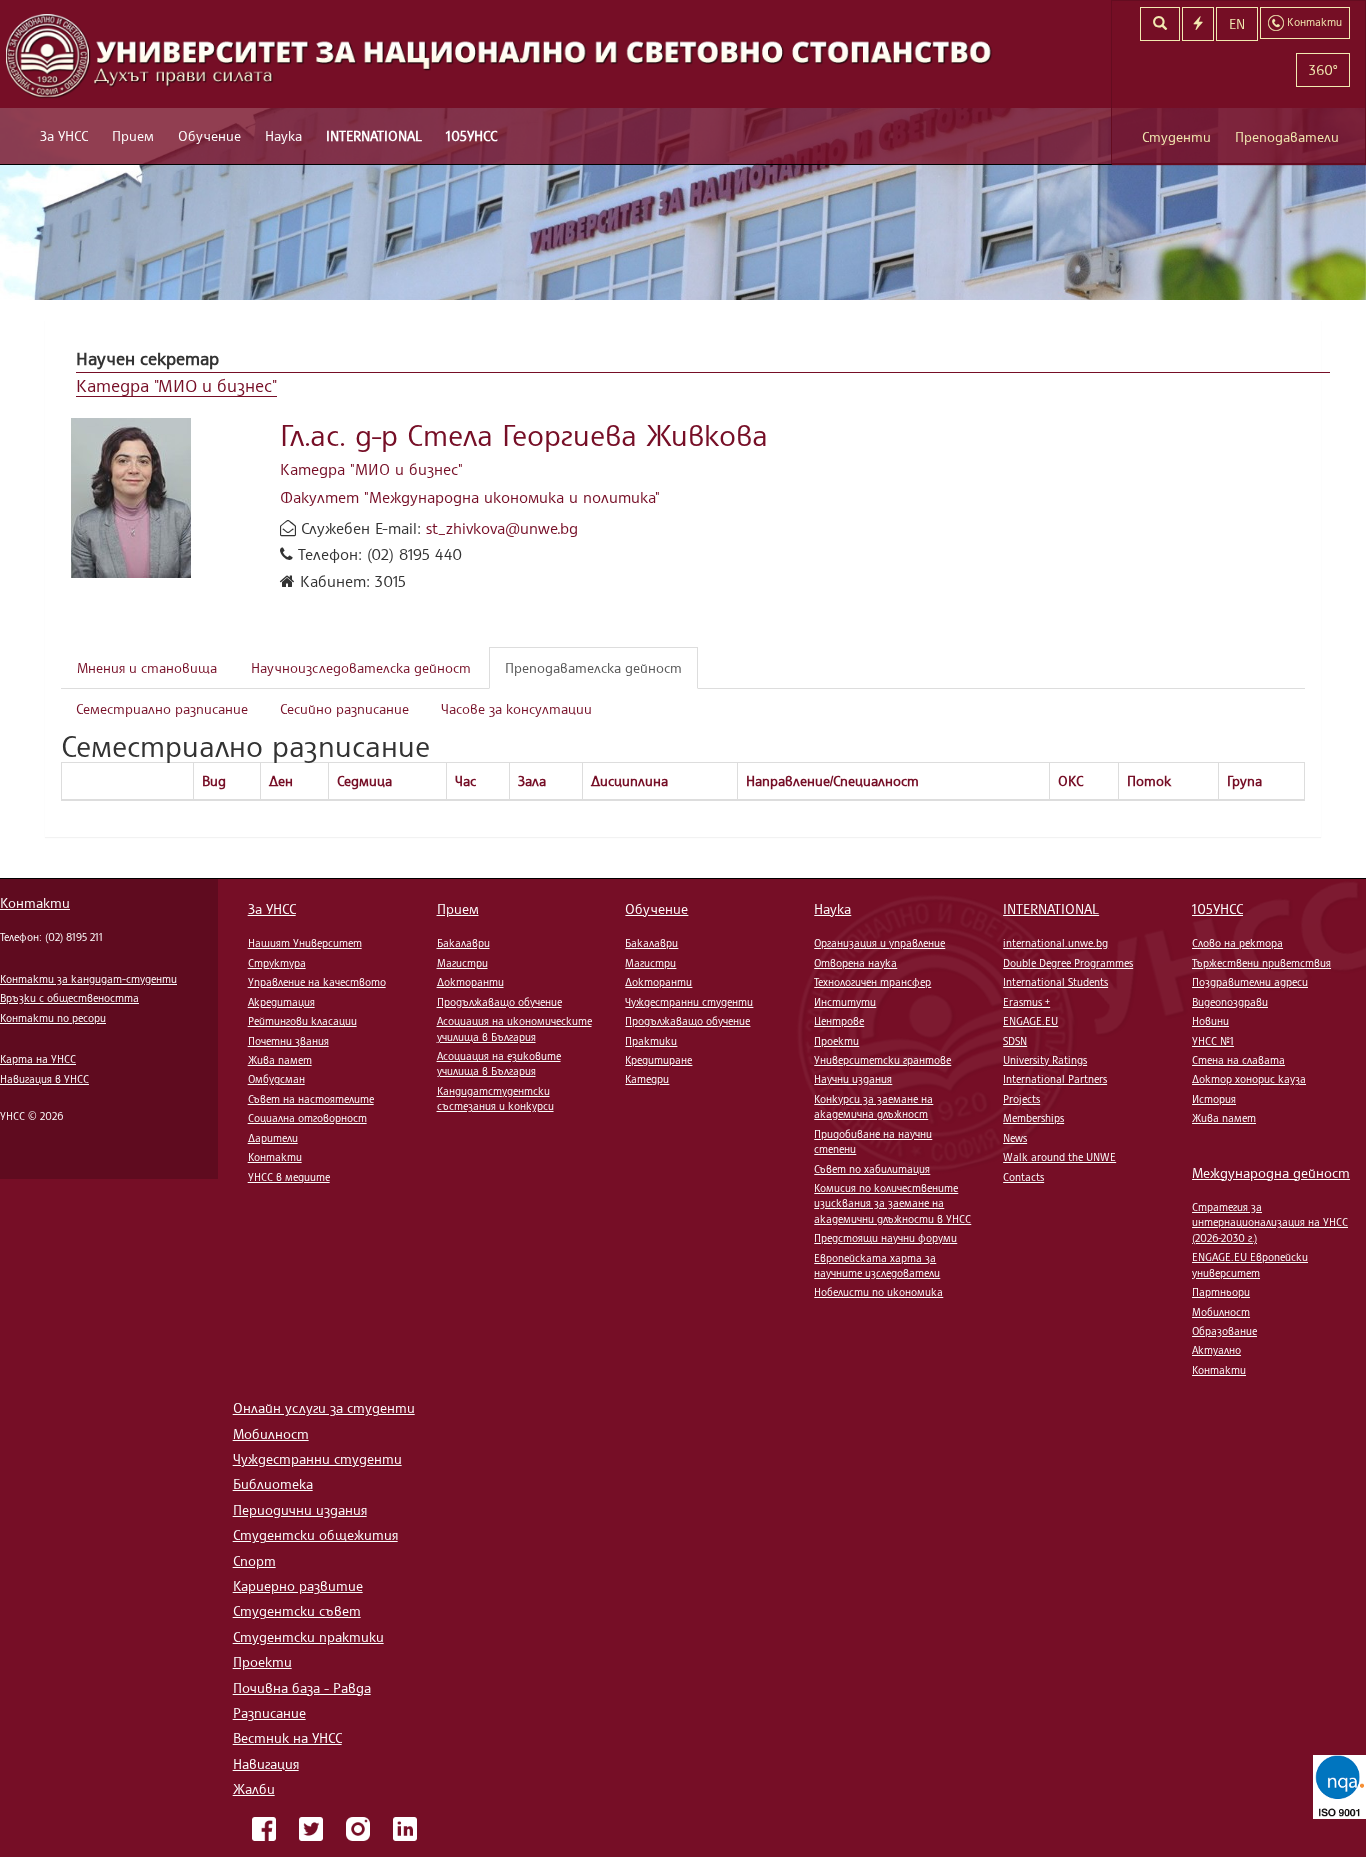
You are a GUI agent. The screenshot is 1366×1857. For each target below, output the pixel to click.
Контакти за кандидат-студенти (88, 979)
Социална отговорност (307, 1118)
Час (465, 780)
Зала (532, 780)
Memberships (1033, 1118)
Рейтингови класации (302, 1021)
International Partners (1055, 1079)
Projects (1021, 1099)
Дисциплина (629, 780)
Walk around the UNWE (1059, 1157)
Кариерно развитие (298, 1585)
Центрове (839, 1021)
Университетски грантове (882, 1060)
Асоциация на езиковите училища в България (499, 1063)
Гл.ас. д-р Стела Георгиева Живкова (524, 434)
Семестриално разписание (162, 708)
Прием (133, 135)
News (1015, 1138)
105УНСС (471, 135)
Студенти (1176, 136)
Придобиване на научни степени (873, 1141)
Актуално (1216, 1350)
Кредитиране (658, 1060)
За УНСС (64, 135)
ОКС (1070, 780)
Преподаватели (1287, 136)
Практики (651, 1041)
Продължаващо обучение (499, 1002)
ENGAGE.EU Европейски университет (1250, 1264)
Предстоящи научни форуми (885, 1238)
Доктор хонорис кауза (1249, 1079)
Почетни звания (288, 1041)
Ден (281, 780)
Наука (283, 135)
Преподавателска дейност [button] (593, 667)
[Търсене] (1160, 24)
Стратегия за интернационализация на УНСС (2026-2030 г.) (1270, 1222)
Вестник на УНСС (287, 1737)
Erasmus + (1026, 1002)
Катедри (647, 1079)
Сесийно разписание (344, 708)
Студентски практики (308, 1636)
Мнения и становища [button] (147, 667)
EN (1237, 23)
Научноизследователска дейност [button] (361, 667)
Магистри (462, 963)
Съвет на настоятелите (311, 1099)
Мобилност (1221, 1312)
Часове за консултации (516, 708)
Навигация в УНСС (44, 1079)
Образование (1224, 1331)
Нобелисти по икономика (878, 1292)
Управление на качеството (317, 982)
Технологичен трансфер (872, 982)
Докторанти (470, 982)
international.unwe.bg (1055, 943)
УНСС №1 (1213, 1041)
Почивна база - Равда (302, 1687)
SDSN (1015, 1041)
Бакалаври (463, 943)
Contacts (1023, 1177)
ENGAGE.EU (1030, 1021)
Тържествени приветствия (1261, 963)
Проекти (836, 1041)
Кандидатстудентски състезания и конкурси (495, 1098)
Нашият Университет (305, 943)
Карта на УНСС (38, 1059)
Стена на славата (1238, 1060)
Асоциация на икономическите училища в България (514, 1028)
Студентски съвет (297, 1610)
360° (1323, 69)
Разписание (269, 1712)
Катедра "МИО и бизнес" (176, 385)
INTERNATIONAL (374, 135)
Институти (845, 1002)
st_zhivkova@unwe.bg (502, 528)
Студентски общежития (315, 1534)
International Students (1055, 982)
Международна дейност (1271, 1172)
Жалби (254, 1788)
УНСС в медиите (289, 1177)
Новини (1210, 1021)
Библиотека (273, 1483)
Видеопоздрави (1230, 1002)
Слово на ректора (1237, 943)
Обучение (209, 135)
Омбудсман (276, 1079)
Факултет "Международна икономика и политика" (470, 497)
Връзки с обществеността (69, 998)
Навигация (266, 1763)
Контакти (35, 902)
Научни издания (853, 1079)
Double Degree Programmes (1068, 963)
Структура (277, 963)
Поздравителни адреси (1250, 982)
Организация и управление (879, 943)
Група (1244, 780)
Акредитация (281, 1002)
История (1214, 1099)
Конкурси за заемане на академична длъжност (873, 1106)
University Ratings (1045, 1060)
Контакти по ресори (53, 1018)
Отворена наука (855, 963)
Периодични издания (300, 1509)
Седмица (364, 780)
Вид (214, 780)
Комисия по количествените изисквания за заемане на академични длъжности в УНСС (892, 1203)
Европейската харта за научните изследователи (877, 1265)
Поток (1149, 780)
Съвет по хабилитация (872, 1169)
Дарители (273, 1138)
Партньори (1221, 1292)
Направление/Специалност (832, 780)
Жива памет (280, 1060)
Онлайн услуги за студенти (324, 1407)
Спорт (254, 1560)
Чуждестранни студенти (689, 1002)
